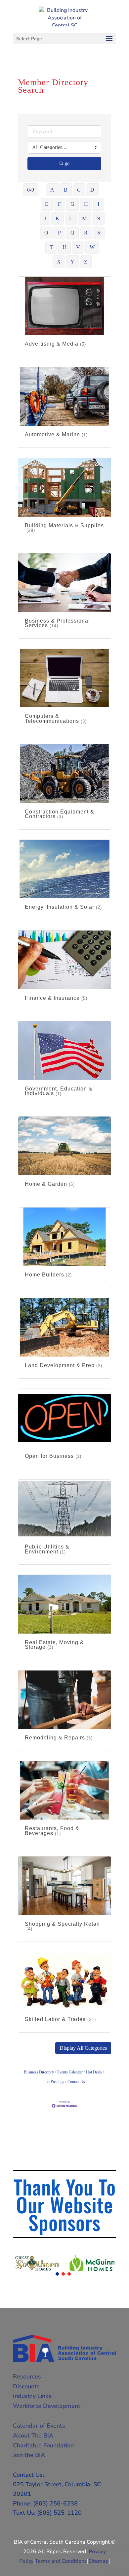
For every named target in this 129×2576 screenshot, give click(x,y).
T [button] (51, 247)
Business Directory (39, 2072)
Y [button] (72, 262)
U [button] (64, 247)
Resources (27, 2377)
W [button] (92, 247)
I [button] (98, 204)
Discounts (26, 2386)
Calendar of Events (39, 2426)
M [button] (84, 218)
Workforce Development (47, 2406)
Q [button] (72, 233)
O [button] (46, 233)
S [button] (99, 233)
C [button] (79, 190)
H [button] (86, 204)
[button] (83, 2048)
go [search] (67, 163)
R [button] (86, 233)
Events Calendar (70, 2072)
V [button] (78, 247)
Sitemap (98, 2561)
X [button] (59, 262)
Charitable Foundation (43, 2445)
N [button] (98, 218)
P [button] (59, 233)
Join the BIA (29, 2455)
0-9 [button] (31, 190)
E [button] (47, 204)
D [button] (92, 190)
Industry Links (32, 2396)
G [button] (72, 204)
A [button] (52, 190)
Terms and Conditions (61, 2561)
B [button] (66, 190)
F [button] (59, 204)
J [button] (45, 218)
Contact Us (76, 2082)
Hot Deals (94, 2072)
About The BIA (33, 2436)
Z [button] (86, 262)
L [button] (71, 218)
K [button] (58, 218)
